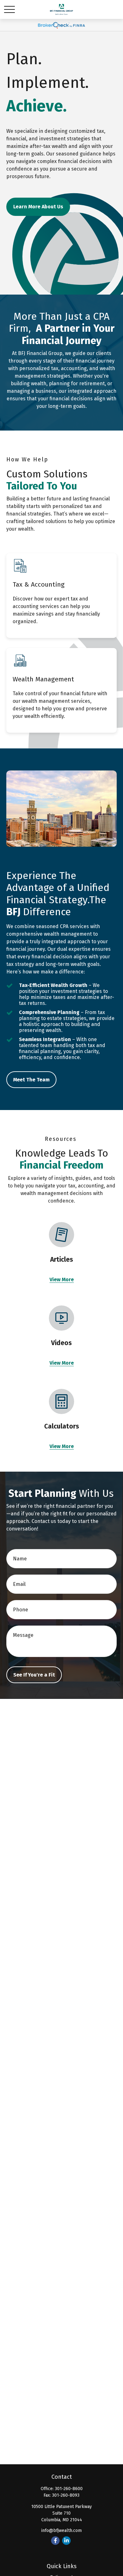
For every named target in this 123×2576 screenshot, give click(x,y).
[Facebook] (55, 2541)
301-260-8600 (69, 2489)
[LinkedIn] (66, 2541)
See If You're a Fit (34, 1675)
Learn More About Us (38, 207)
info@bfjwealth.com (61, 2531)
